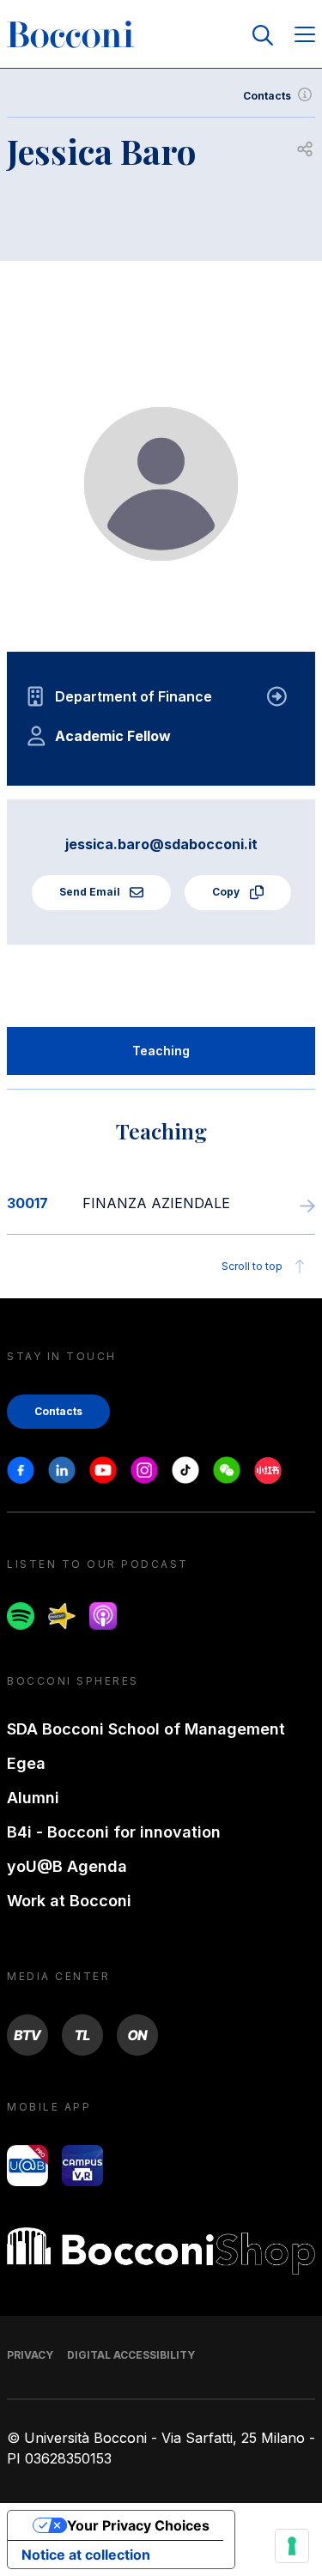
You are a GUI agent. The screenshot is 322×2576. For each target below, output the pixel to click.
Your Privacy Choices (138, 2525)
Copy (227, 892)
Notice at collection (86, 2555)
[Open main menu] (305, 36)
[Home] (70, 35)
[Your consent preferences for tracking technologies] (292, 2546)
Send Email (91, 892)
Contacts (267, 96)
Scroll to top (252, 1266)
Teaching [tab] (161, 1051)
